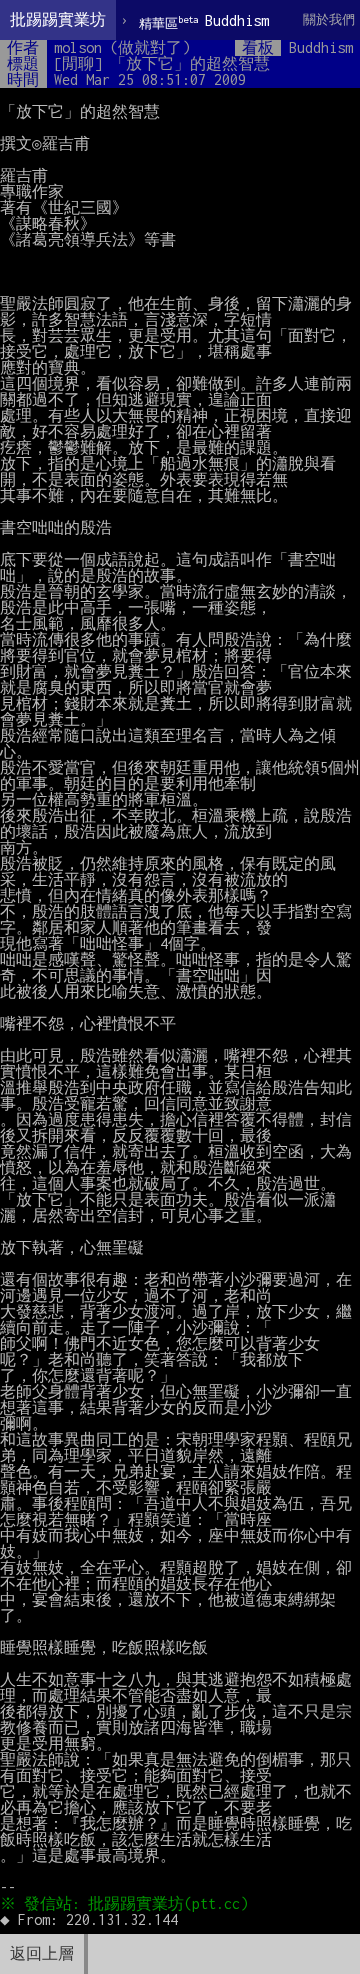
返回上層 (42, 1953)
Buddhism (204, 21)
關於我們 (329, 19)
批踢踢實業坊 (58, 19)
